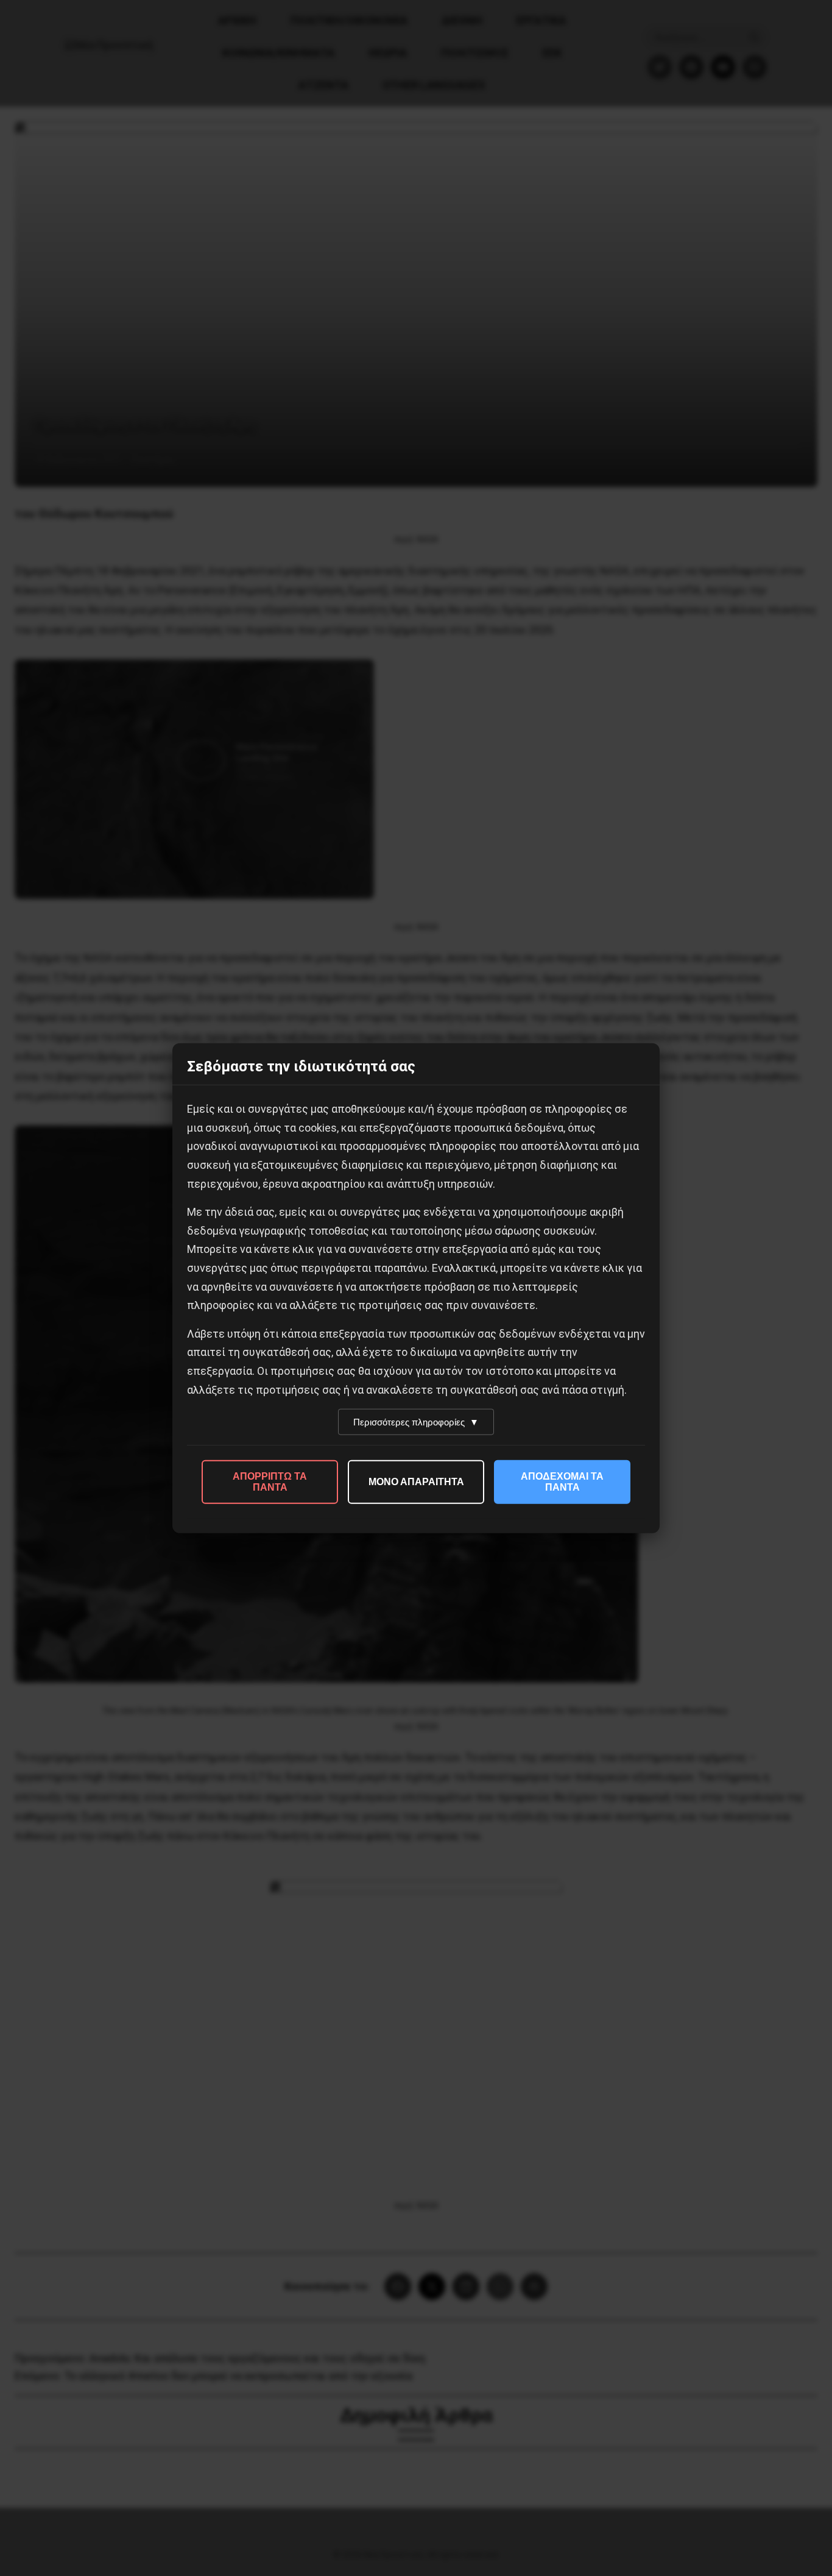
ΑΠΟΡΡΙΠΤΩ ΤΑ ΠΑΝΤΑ (270, 1482)
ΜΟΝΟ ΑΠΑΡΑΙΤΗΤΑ (416, 1482)
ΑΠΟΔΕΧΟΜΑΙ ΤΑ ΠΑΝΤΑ (562, 1482)
